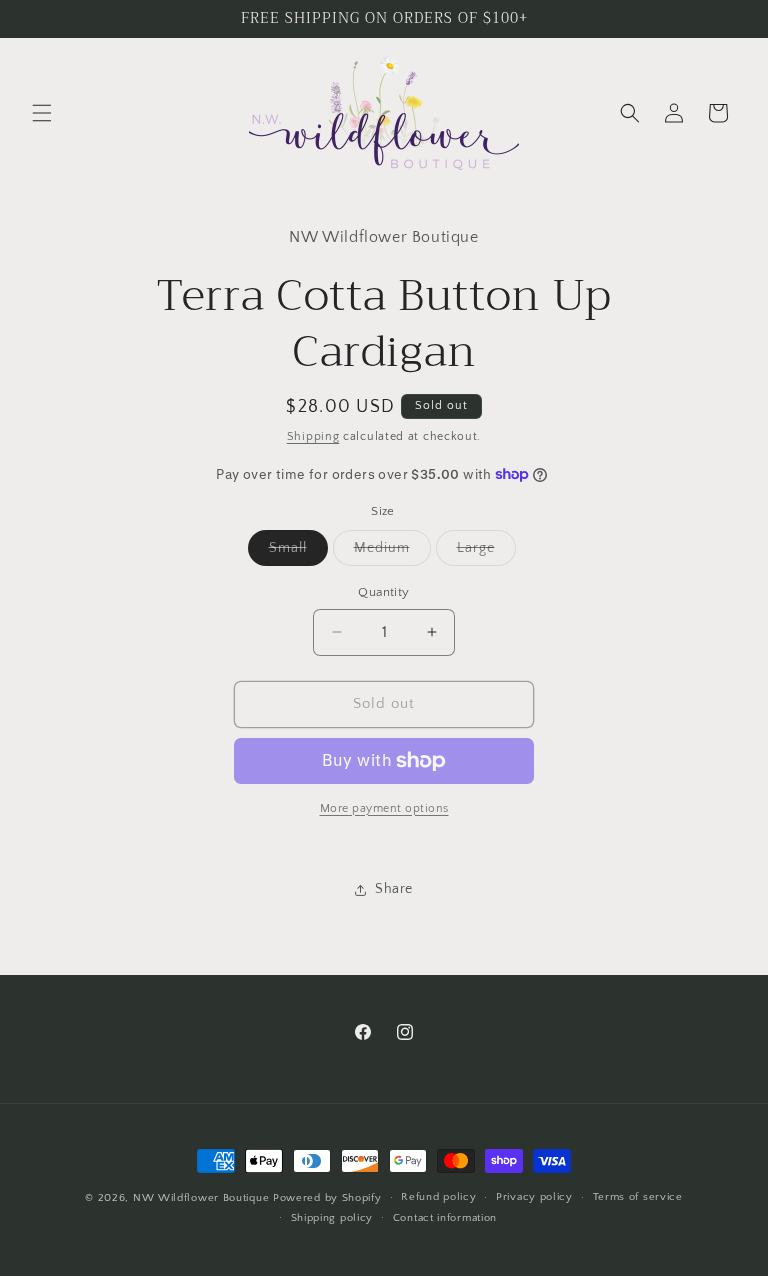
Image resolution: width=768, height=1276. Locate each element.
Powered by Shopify (327, 1198)
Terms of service (638, 1197)
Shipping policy (332, 1218)
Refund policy (438, 1197)
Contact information (445, 1218)
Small (298, 552)
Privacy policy (534, 1197)
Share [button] (394, 889)
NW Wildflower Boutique (201, 1198)
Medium (392, 552)
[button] (42, 113)
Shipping (313, 436)
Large (486, 552)
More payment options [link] (384, 808)
